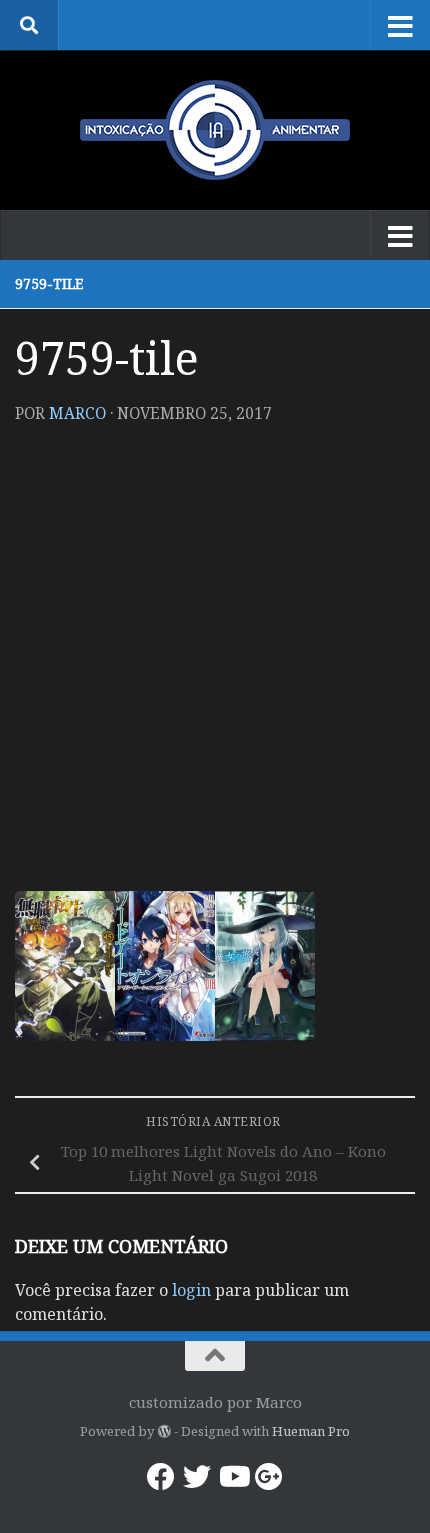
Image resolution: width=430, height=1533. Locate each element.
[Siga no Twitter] (197, 1477)
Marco (77, 413)
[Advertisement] (215, 666)
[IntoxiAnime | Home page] (215, 130)
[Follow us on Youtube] (233, 1477)
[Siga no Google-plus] (269, 1477)
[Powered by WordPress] (163, 1431)
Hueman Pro (311, 1431)
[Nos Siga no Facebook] (161, 1477)
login (191, 1290)
